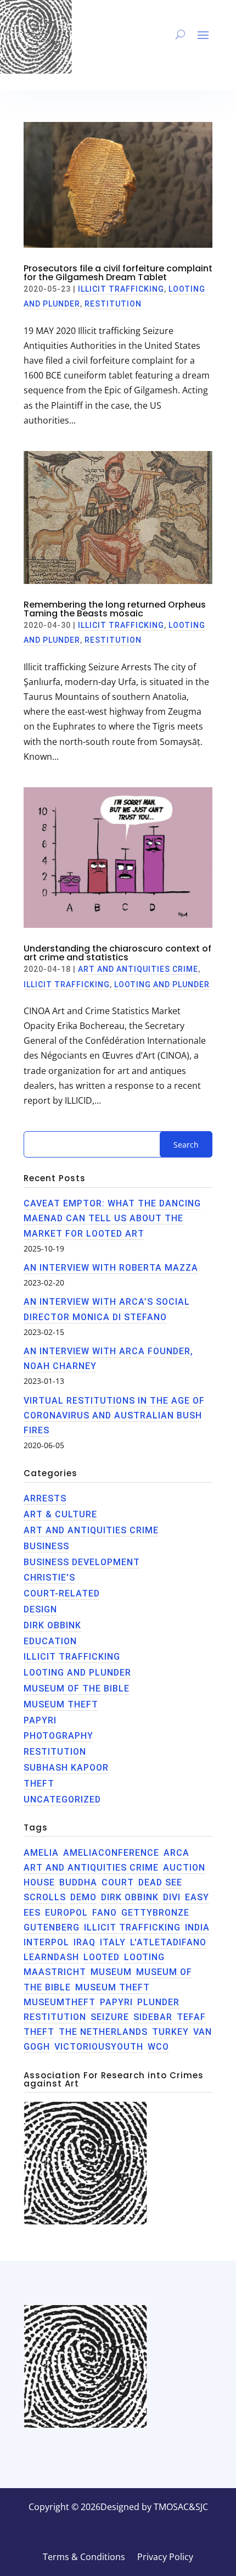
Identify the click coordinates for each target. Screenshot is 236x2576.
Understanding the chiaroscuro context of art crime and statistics (117, 953)
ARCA (176, 1853)
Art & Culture (60, 1514)
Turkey (170, 2032)
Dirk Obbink (52, 1625)
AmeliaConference (111, 1853)
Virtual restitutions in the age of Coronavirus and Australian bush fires (114, 1415)
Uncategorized (62, 1799)
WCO (158, 2047)
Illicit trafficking (121, 289)
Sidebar (153, 2017)
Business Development (82, 1562)
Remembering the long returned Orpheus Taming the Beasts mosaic (115, 609)
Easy (197, 1897)
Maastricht (55, 1972)
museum (111, 1972)
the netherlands (103, 2032)
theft (39, 1784)
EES (32, 1913)
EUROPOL (66, 1913)
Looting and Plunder (162, 984)
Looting (144, 1957)
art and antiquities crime (91, 1868)
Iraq (85, 1942)
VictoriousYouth (99, 2047)
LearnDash (51, 1957)
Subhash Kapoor (66, 1768)
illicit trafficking (132, 1927)
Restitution (113, 304)
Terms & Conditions (84, 2558)
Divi (172, 1897)
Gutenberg (52, 1927)
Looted (102, 1957)
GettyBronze (155, 1913)
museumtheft (60, 2002)
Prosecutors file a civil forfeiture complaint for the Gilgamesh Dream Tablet (118, 273)
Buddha (78, 1882)
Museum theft (113, 1987)
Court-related (62, 1593)
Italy (113, 1942)
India (197, 1927)
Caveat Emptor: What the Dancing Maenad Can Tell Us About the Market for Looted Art (112, 1218)
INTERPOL (46, 1942)
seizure (110, 2017)
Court (118, 1882)
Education (50, 1641)
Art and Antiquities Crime (138, 969)
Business (46, 1546)
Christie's (49, 1578)
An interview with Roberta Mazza (111, 1268)
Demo (83, 1897)
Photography (58, 1736)
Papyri (40, 1720)
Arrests (45, 1498)
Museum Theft (61, 1704)
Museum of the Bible (77, 1688)
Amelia (41, 1853)
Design (40, 1609)
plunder (158, 2002)
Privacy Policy (165, 2558)
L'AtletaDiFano (168, 1942)
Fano (105, 1913)
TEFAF (191, 2017)
